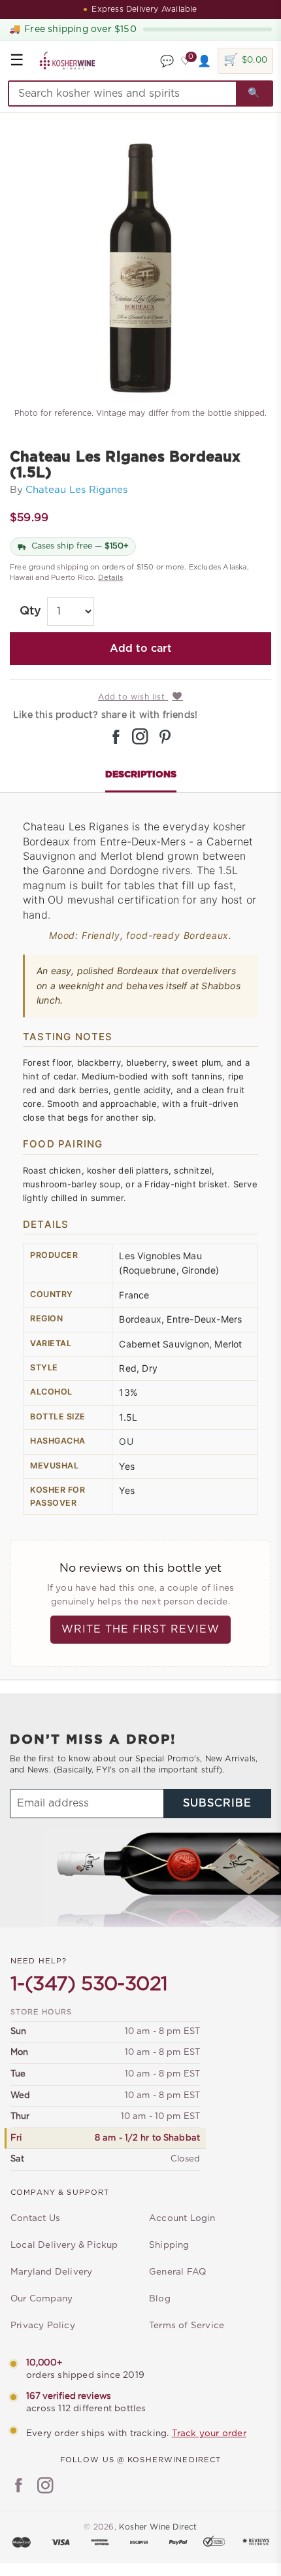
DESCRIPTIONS (141, 775)
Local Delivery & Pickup (64, 2245)
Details (110, 578)
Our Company (41, 2299)
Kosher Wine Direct (158, 2527)
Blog (160, 2299)
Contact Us (35, 2218)
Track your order (209, 2433)
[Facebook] (19, 2487)
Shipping (169, 2245)
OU (126, 1441)
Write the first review (140, 1629)
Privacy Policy (43, 2326)
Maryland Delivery (51, 2272)
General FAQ (177, 2272)
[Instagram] (45, 2487)
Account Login (182, 2218)
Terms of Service (187, 2326)
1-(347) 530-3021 (89, 1984)
